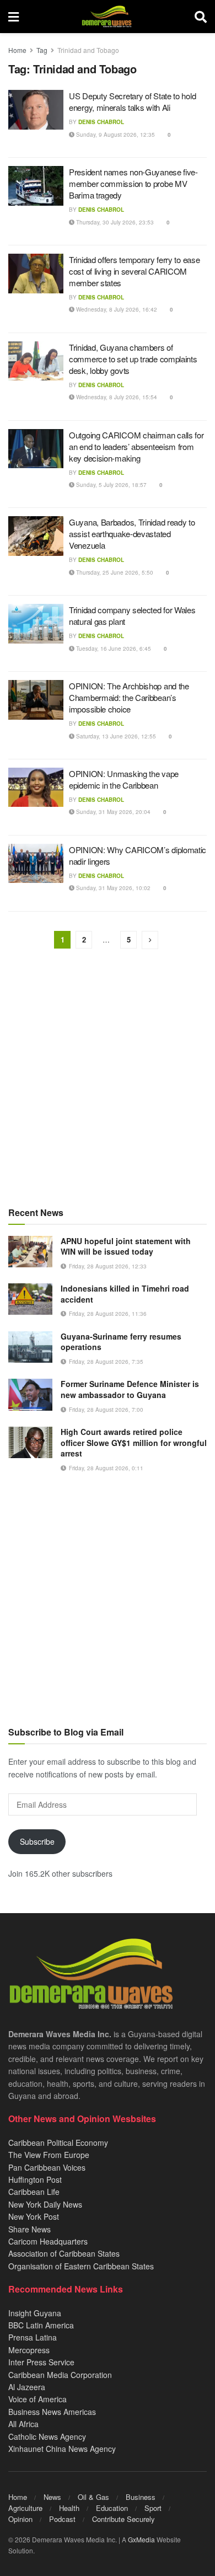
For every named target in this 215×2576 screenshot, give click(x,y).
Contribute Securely (123, 2519)
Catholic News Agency (47, 2436)
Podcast (62, 2519)
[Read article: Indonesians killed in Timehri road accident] (30, 1299)
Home (17, 50)
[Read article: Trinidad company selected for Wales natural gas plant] (36, 624)
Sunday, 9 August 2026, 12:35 (115, 135)
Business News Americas (52, 2412)
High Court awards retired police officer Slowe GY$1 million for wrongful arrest (134, 1442)
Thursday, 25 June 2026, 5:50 (114, 572)
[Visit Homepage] (107, 17)
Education (112, 2508)
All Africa (23, 2424)
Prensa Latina (33, 2337)
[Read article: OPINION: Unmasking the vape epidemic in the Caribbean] (36, 788)
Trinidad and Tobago (88, 50)
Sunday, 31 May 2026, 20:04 (112, 812)
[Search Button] (201, 17)
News (52, 2497)
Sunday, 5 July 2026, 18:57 (111, 485)
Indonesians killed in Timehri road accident (125, 1294)
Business (141, 2497)
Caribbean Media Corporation (60, 2375)
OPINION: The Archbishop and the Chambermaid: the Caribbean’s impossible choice (129, 697)
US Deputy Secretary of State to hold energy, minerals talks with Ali (132, 101)
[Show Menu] (14, 17)
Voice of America (37, 2399)
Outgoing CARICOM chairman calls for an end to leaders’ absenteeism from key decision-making (136, 446)
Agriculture (25, 2508)
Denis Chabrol (101, 122)
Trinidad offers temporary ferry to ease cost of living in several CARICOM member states (134, 271)
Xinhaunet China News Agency (62, 2449)
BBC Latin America (41, 2325)
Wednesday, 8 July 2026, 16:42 (116, 309)
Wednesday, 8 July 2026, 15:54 (116, 397)
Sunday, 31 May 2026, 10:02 (112, 888)
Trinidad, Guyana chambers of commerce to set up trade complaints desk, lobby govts (133, 359)
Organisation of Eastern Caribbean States (81, 2266)
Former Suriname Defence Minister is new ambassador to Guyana (130, 1389)
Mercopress (29, 2350)
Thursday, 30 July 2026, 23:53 (114, 222)
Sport (153, 2508)
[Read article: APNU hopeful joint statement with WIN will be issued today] (30, 1252)
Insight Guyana (35, 2313)
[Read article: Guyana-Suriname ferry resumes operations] (30, 1347)
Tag (42, 50)
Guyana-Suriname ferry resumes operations (121, 1342)
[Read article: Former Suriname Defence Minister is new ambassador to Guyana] (30, 1394)
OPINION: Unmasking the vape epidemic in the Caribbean (124, 779)
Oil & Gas (93, 2497)
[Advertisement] (108, 1079)
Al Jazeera (27, 2387)
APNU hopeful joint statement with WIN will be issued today (126, 1246)
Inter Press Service (41, 2362)
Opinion (20, 2519)
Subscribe (37, 1841)
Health (69, 2508)
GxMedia (141, 2539)
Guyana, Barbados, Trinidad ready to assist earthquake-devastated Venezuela (132, 534)
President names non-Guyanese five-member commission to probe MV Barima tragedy (133, 183)
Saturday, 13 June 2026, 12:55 (115, 736)
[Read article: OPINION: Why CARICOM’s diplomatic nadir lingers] (36, 864)
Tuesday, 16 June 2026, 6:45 (113, 649)
